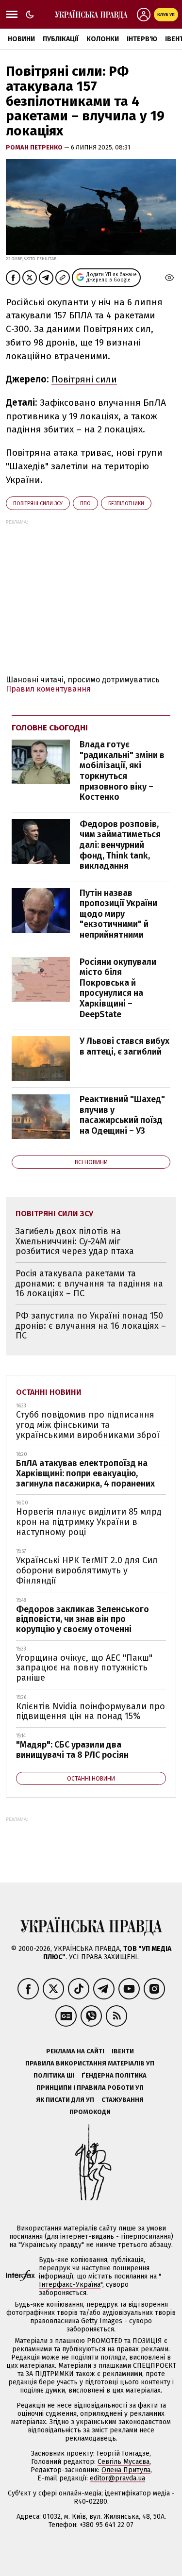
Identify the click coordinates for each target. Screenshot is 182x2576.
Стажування (123, 2100)
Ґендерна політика (114, 2075)
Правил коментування (48, 689)
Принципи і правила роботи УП (90, 2088)
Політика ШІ (54, 2075)
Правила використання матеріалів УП (90, 2063)
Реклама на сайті (75, 2051)
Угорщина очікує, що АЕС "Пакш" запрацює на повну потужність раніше (84, 1668)
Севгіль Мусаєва (124, 2462)
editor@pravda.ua (117, 2478)
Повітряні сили (84, 379)
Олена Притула (126, 2470)
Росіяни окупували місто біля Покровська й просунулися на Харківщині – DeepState (118, 988)
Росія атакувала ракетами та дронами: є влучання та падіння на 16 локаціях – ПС (89, 1283)
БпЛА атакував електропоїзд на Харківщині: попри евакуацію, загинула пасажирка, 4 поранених (85, 1473)
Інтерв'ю (142, 39)
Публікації (61, 39)
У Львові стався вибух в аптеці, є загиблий (124, 1046)
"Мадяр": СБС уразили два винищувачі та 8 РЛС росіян (72, 1750)
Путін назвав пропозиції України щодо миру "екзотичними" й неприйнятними (118, 914)
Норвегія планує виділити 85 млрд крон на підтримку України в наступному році (89, 1522)
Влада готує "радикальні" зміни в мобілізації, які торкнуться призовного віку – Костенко (122, 771)
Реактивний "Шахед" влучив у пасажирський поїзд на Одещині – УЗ (122, 1115)
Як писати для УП (65, 2100)
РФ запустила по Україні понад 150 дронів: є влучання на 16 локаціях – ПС (91, 1326)
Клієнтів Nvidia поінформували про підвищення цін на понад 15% (91, 1711)
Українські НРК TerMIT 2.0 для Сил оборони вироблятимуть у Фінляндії (87, 1570)
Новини (21, 39)
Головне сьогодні (50, 728)
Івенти (123, 2051)
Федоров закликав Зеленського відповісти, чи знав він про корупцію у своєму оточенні (83, 1619)
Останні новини (49, 1392)
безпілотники (126, 504)
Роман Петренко (35, 147)
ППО (85, 504)
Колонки (103, 39)
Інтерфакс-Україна (70, 2285)
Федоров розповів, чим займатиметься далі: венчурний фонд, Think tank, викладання (120, 845)
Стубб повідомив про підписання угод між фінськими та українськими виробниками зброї (88, 1425)
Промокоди (90, 2112)
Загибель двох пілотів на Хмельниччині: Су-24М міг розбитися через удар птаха (75, 1241)
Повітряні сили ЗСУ (38, 504)
